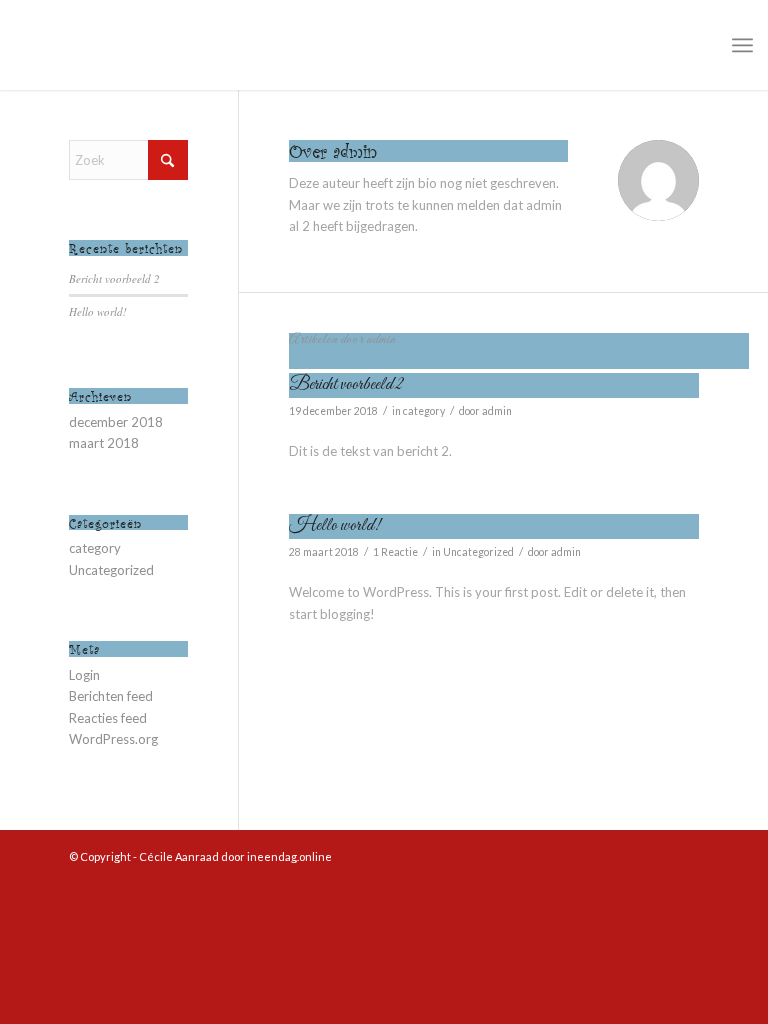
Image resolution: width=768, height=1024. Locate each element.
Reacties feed (108, 718)
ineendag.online (289, 856)
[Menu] (742, 45)
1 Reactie (395, 552)
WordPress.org (113, 739)
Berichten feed (111, 696)
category (424, 411)
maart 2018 (104, 443)
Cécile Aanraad (179, 856)
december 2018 (116, 422)
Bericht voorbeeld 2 (346, 385)
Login (84, 675)
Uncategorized (478, 552)
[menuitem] (742, 45)
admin (497, 411)
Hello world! (334, 526)
